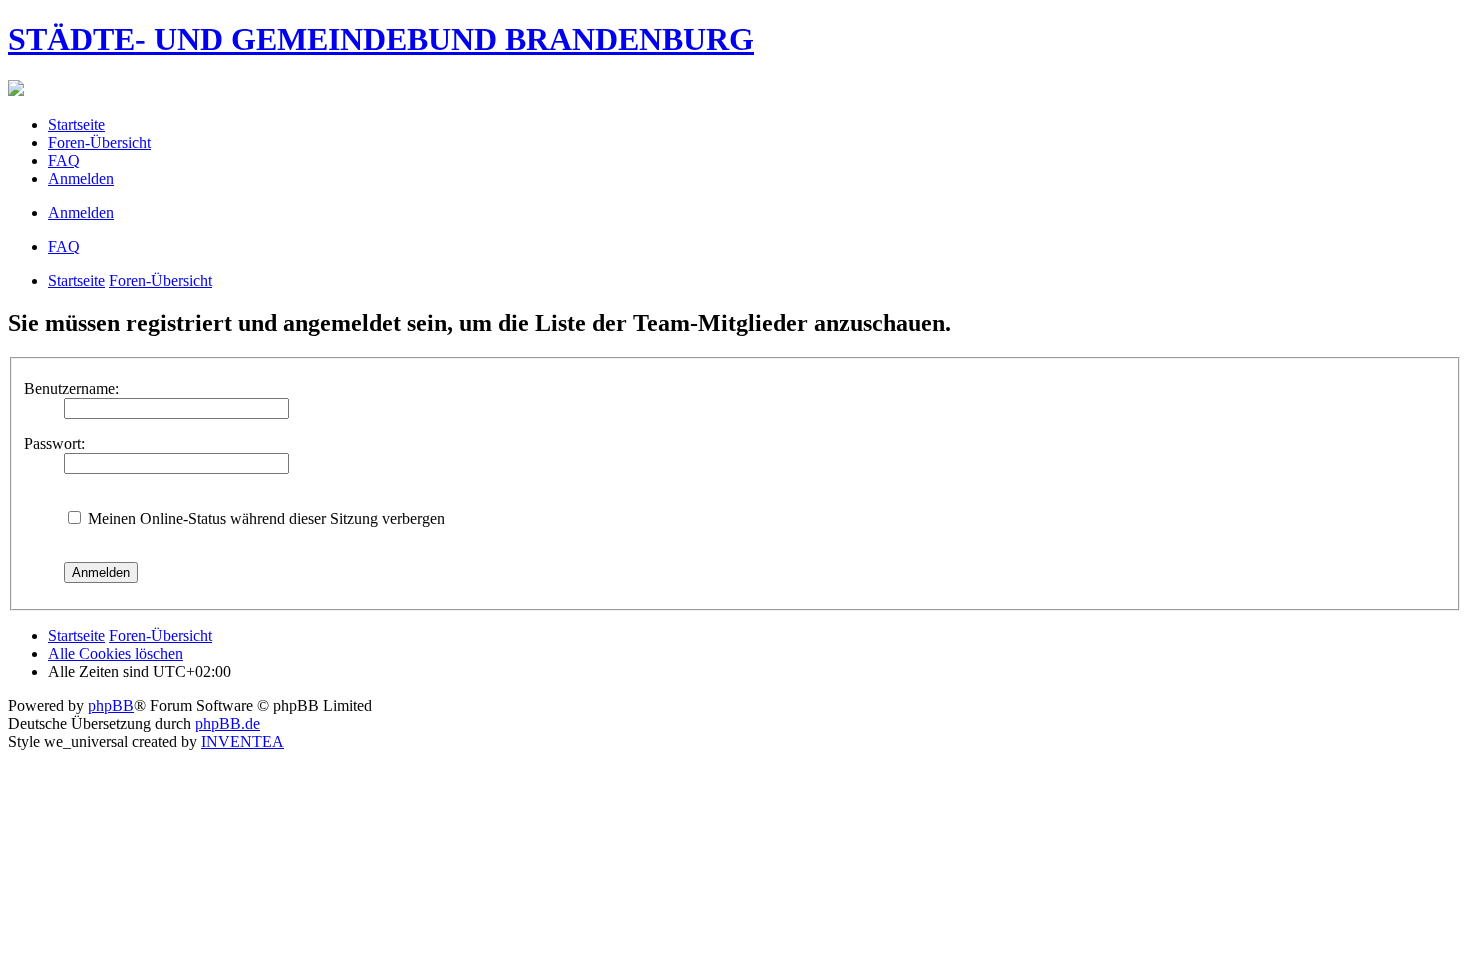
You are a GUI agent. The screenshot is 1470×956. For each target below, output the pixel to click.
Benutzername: (71, 388)
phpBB (111, 705)
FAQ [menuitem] (64, 160)
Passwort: (54, 443)
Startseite (76, 280)
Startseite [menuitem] (76, 124)
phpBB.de (227, 723)
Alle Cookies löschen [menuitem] (115, 653)
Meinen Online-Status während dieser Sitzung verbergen (264, 518)
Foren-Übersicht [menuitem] (99, 142)
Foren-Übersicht (160, 280)
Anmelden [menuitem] (81, 178)
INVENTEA (242, 741)
